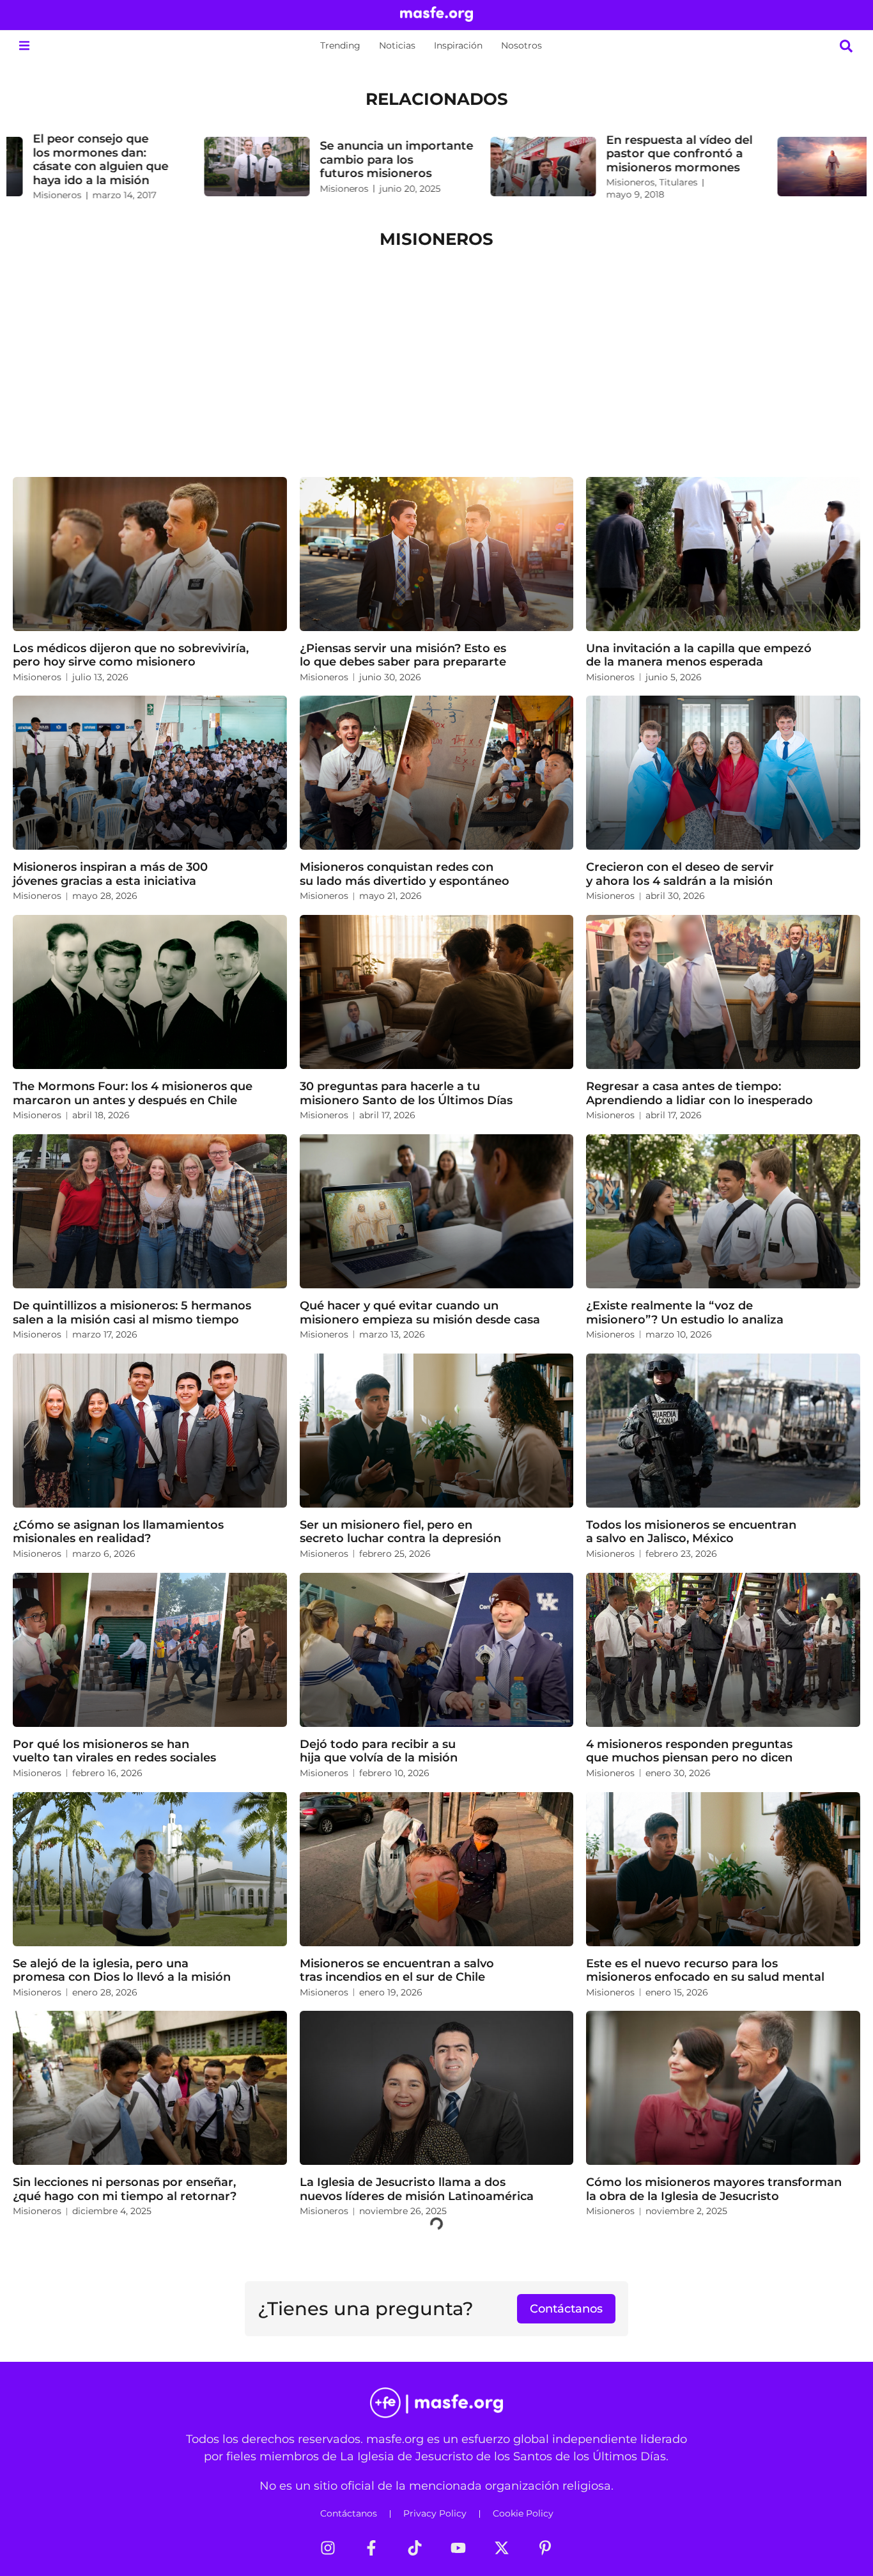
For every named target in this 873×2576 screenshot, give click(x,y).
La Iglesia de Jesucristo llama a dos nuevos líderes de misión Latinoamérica (417, 2189)
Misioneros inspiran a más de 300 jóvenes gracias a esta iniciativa (110, 874)
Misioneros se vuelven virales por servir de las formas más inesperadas (121, 2408)
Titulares (488, 182)
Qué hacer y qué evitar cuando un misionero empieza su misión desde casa (420, 1312)
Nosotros (521, 45)
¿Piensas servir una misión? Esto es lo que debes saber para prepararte (403, 655)
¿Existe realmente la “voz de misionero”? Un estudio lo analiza (685, 1312)
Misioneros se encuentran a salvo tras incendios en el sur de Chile (397, 1970)
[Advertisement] (436, 368)
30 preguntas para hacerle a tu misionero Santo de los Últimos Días (406, 1093)
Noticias (397, 45)
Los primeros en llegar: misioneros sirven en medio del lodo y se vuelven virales (420, 2408)
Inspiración (458, 45)
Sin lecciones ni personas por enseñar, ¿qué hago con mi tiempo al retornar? (125, 2189)
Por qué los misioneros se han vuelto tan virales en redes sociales (114, 1751)
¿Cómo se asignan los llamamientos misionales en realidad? (118, 1532)
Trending (340, 45)
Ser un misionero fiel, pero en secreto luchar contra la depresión (400, 1532)
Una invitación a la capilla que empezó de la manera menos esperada (699, 655)
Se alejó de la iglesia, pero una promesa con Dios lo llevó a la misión (122, 1970)
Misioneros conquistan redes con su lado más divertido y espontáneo (405, 874)
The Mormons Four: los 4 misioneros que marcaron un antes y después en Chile (133, 1093)
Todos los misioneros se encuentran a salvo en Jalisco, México (691, 1532)
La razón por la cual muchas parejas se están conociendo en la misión (774, 159)
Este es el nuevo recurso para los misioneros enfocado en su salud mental (705, 1970)
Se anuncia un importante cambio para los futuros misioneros (205, 159)
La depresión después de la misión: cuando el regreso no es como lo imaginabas (712, 2408)
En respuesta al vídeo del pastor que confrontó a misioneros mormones (489, 153)
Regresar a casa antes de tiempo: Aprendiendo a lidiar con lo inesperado (699, 1093)
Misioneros (153, 189)
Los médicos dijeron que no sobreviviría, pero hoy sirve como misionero (131, 655)
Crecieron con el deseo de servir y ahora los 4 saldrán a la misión (680, 874)
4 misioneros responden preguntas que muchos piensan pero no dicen (689, 1751)
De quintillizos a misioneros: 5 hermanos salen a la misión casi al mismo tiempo (132, 1312)
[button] (24, 46)
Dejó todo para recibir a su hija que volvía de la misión (379, 1751)
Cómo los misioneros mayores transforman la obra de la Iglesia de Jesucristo (714, 2189)
